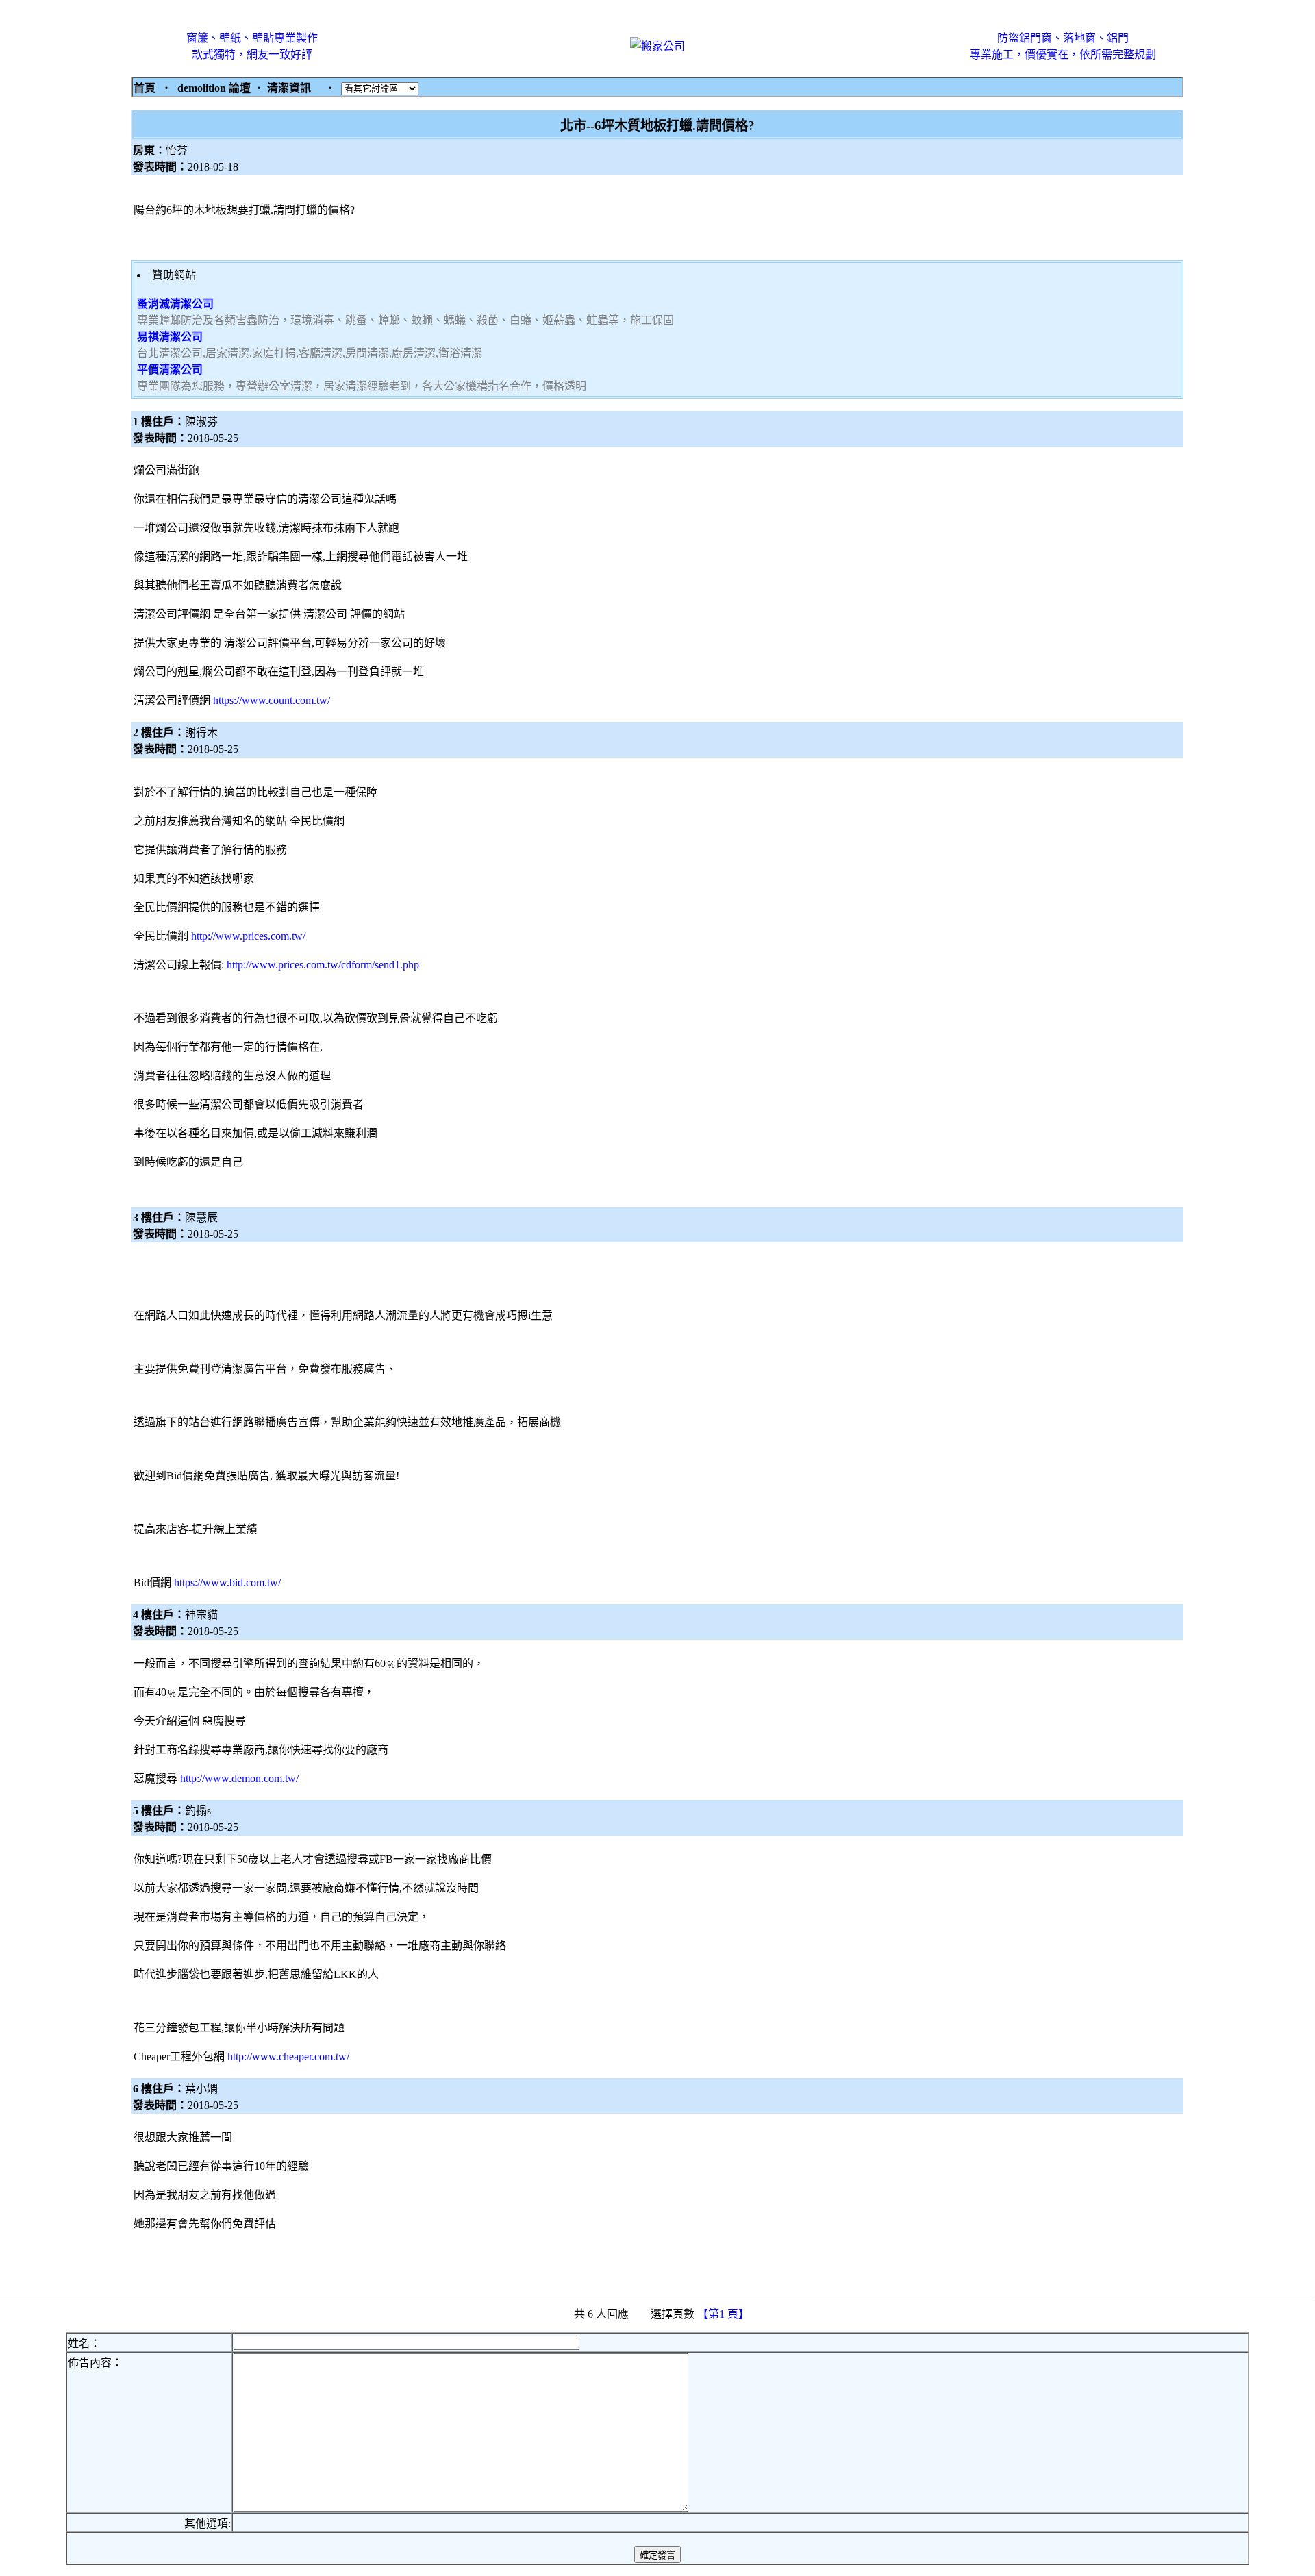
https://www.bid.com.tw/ (227, 1583)
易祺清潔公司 (170, 337)
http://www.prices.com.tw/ (248, 936)
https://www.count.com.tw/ (272, 700)
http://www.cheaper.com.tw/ (288, 2056)
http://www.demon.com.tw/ (239, 1778)
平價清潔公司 (170, 370)
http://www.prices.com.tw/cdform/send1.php (323, 965)
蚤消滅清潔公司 (175, 304)
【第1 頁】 (725, 2314)
